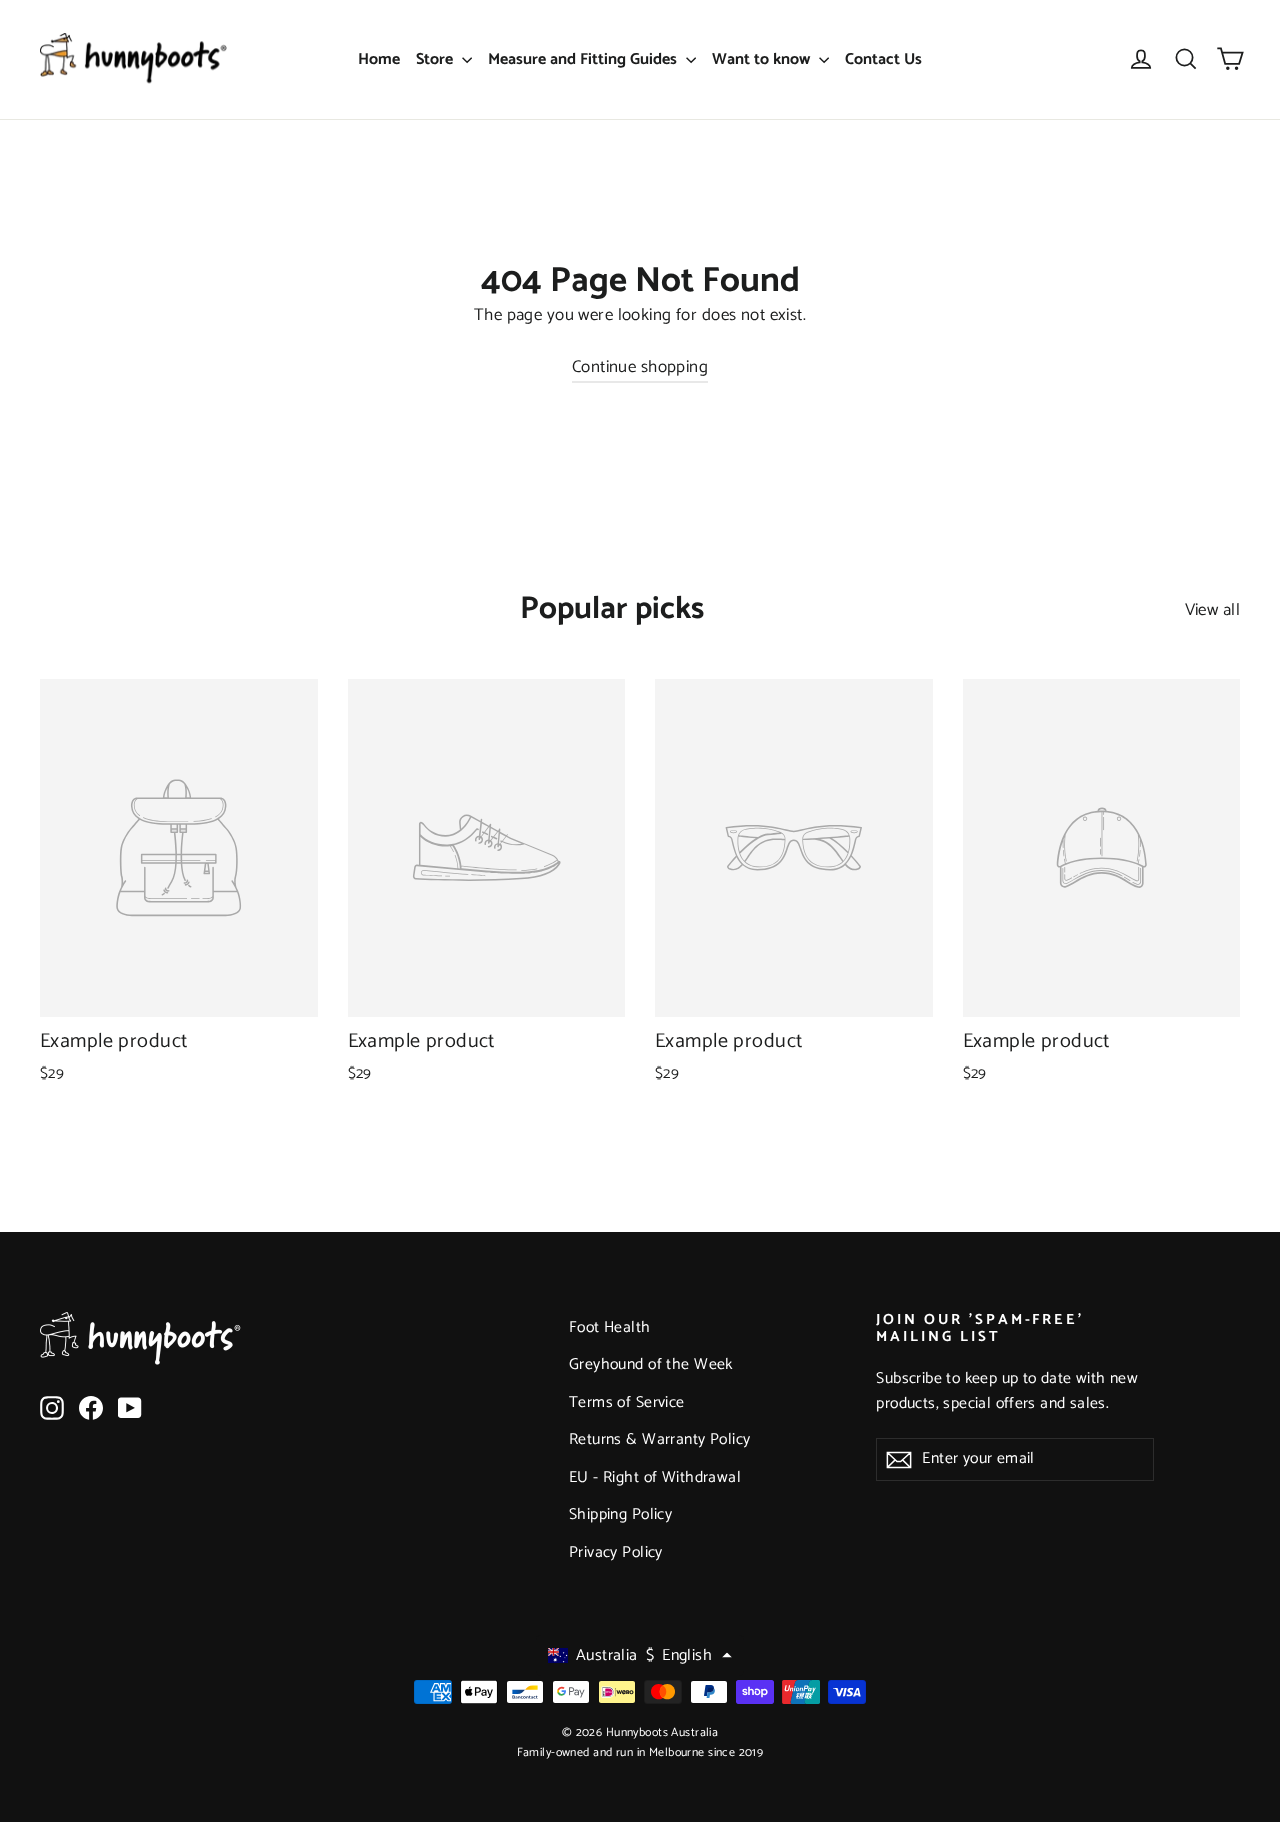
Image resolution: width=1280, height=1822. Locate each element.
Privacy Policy (616, 1553)
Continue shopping (640, 367)
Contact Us (883, 59)
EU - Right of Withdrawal (655, 1478)
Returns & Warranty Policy (660, 1440)
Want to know (763, 59)
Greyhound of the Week (651, 1365)
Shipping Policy (620, 1515)
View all (1212, 610)
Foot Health (610, 1328)
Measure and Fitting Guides (584, 59)
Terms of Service (627, 1403)
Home (379, 59)
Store (436, 59)
